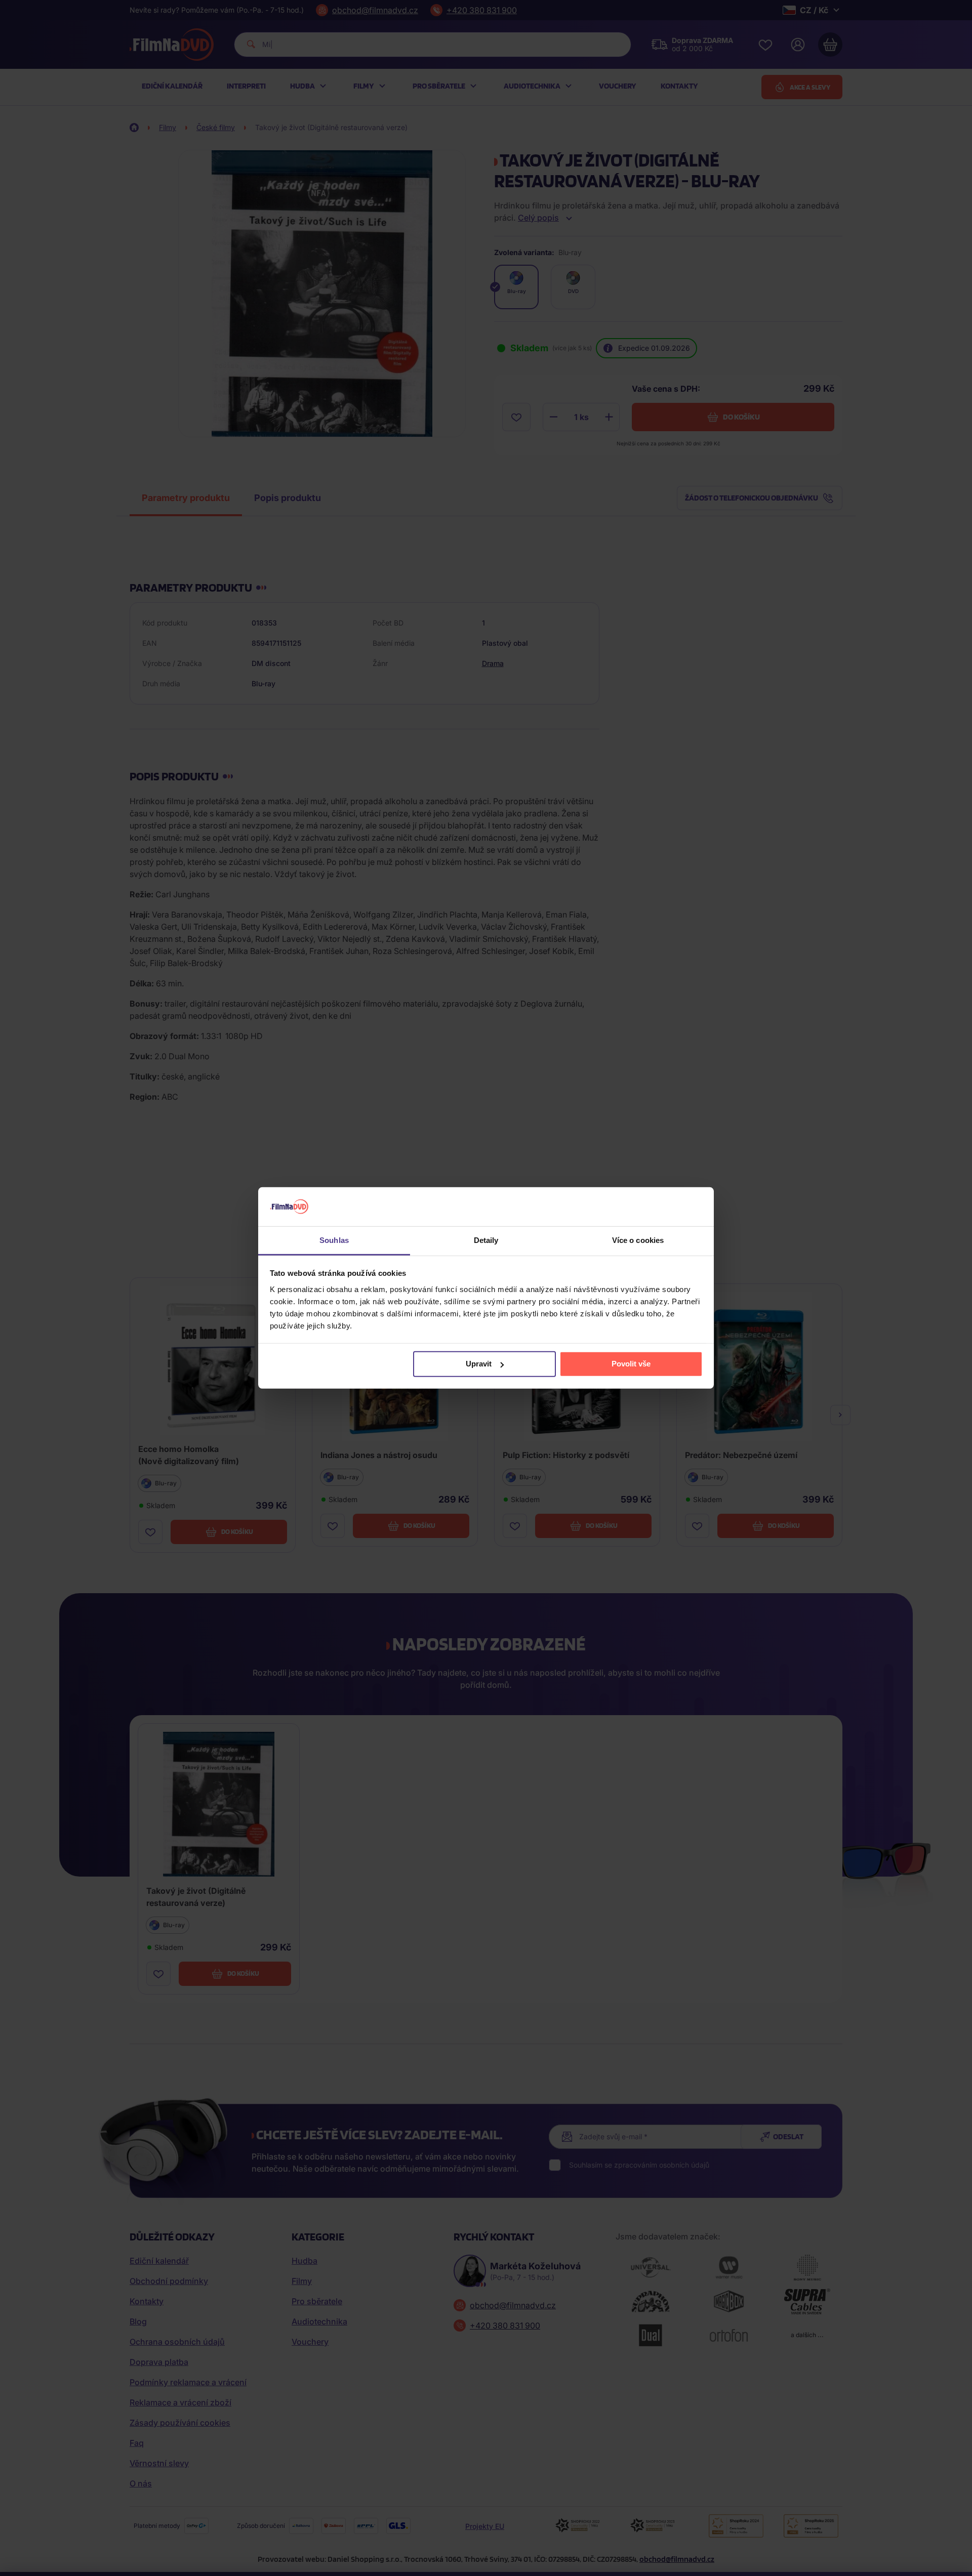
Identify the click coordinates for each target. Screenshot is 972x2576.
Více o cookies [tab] (638, 1240)
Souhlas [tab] (334, 1240)
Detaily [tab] (486, 1240)
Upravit (479, 1364)
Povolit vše (631, 1364)
